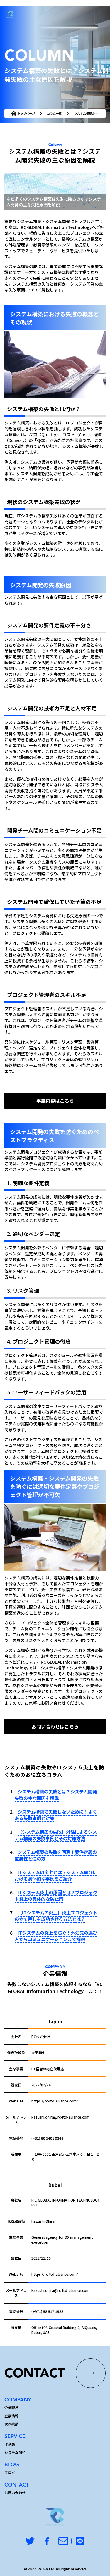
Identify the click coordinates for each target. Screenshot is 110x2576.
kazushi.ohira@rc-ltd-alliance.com (60, 2117)
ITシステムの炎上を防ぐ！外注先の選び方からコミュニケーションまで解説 (56, 1936)
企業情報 (11, 2416)
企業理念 (11, 2407)
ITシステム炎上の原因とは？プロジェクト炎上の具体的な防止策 (56, 1895)
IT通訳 (10, 2444)
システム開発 (15, 2452)
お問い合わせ (15, 2493)
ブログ (10, 2472)
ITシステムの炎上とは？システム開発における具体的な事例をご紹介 (56, 1875)
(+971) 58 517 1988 (47, 2311)
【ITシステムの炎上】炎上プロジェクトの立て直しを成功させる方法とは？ (56, 1916)
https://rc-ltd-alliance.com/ (55, 2101)
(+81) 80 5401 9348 (47, 2138)
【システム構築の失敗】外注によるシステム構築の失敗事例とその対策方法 (56, 1835)
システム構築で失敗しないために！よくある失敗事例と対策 (56, 1815)
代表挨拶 (11, 2424)
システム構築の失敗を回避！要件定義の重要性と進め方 (56, 1855)
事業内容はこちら (55, 1101)
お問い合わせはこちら (55, 1726)
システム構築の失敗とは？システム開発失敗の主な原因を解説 (56, 1795)
